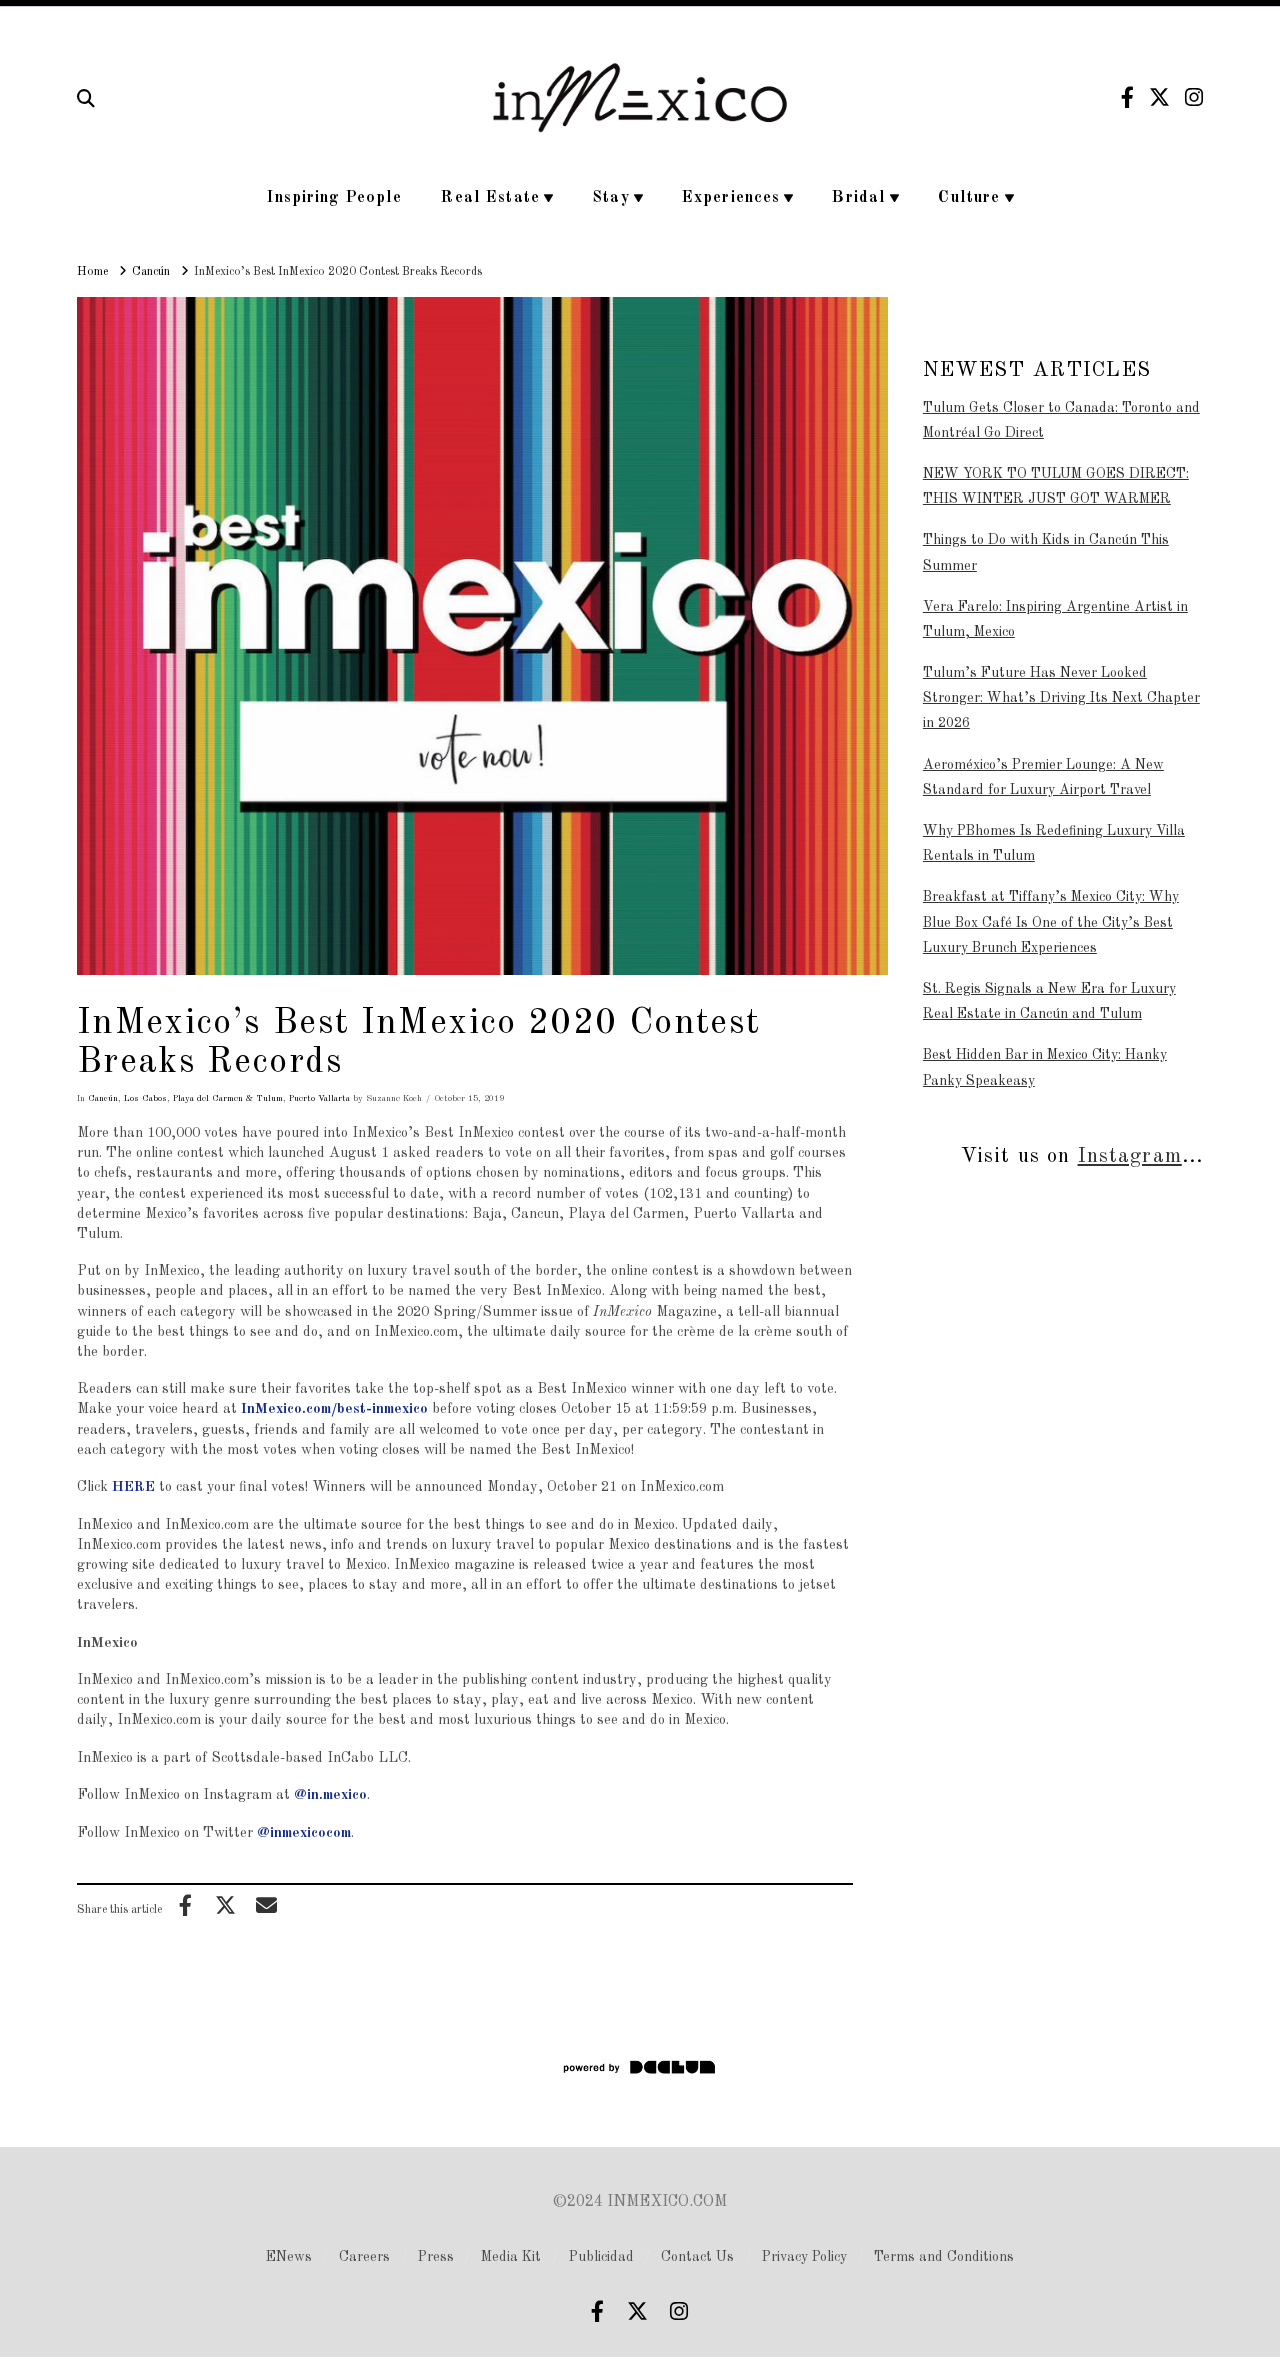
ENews (289, 2257)
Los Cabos (145, 1098)
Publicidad (601, 2257)
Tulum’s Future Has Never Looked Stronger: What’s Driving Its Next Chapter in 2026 (1061, 698)
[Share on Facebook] (185, 1905)
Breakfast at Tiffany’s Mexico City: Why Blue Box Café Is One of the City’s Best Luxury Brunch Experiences (1051, 922)
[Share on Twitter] (226, 1905)
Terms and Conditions (944, 2257)
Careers (364, 2257)
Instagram (1130, 1156)
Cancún (103, 1098)
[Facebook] (1127, 97)
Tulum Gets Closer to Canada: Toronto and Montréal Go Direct (1061, 420)
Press (436, 2257)
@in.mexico (330, 1795)
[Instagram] (1194, 97)
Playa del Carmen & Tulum (228, 1098)
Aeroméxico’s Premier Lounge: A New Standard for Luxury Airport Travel (1043, 777)
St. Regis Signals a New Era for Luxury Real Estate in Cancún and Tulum (1049, 1001)
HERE (133, 1487)
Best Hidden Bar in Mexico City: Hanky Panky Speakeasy (1045, 1067)
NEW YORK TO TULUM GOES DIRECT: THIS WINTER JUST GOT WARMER (1056, 486)
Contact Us (697, 2257)
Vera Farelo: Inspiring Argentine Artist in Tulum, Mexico (1055, 619)
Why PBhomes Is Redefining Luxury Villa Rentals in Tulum (1054, 843)
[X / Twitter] (1159, 97)
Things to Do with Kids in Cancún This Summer (1046, 552)
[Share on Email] (266, 1905)
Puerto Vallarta (319, 1098)
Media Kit (511, 2257)
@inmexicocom (304, 1833)
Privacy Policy (804, 2257)
